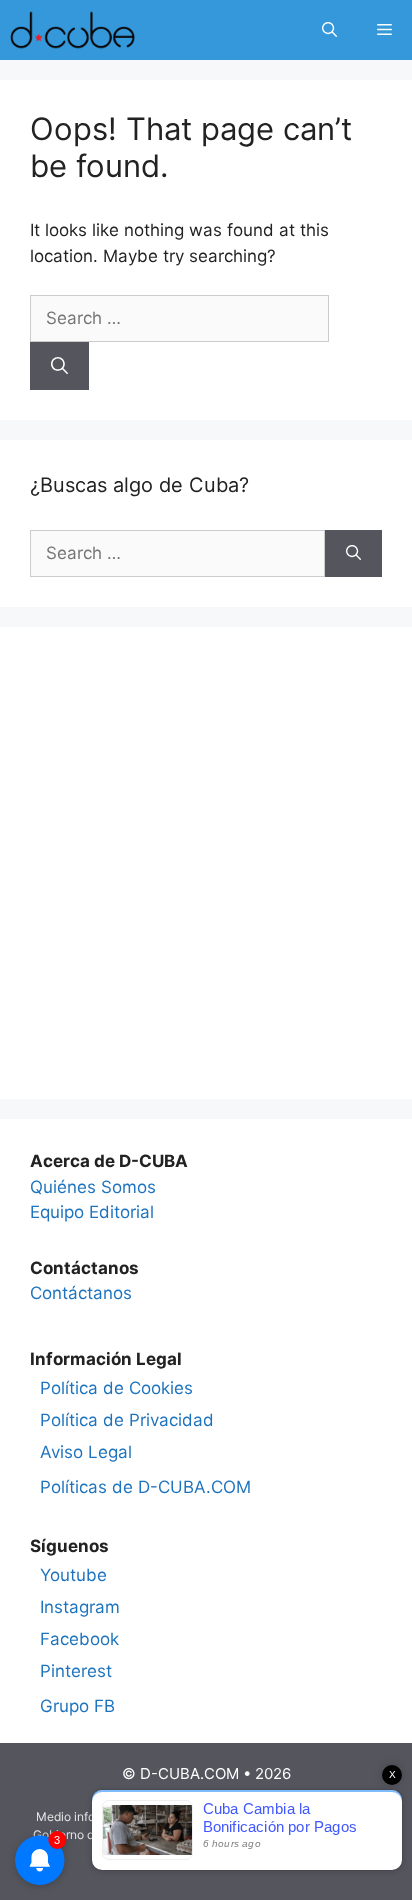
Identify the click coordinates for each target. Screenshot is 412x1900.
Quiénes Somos (93, 1187)
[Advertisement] (206, 863)
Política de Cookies (116, 1388)
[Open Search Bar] (329, 30)
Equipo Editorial (92, 1212)
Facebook (79, 1639)
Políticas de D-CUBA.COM (145, 1487)
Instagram (80, 1607)
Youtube (73, 1575)
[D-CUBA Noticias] (72, 30)
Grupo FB (77, 1706)
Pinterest (76, 1671)
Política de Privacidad (127, 1420)
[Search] (59, 366)
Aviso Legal (86, 1452)
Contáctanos (81, 1293)
